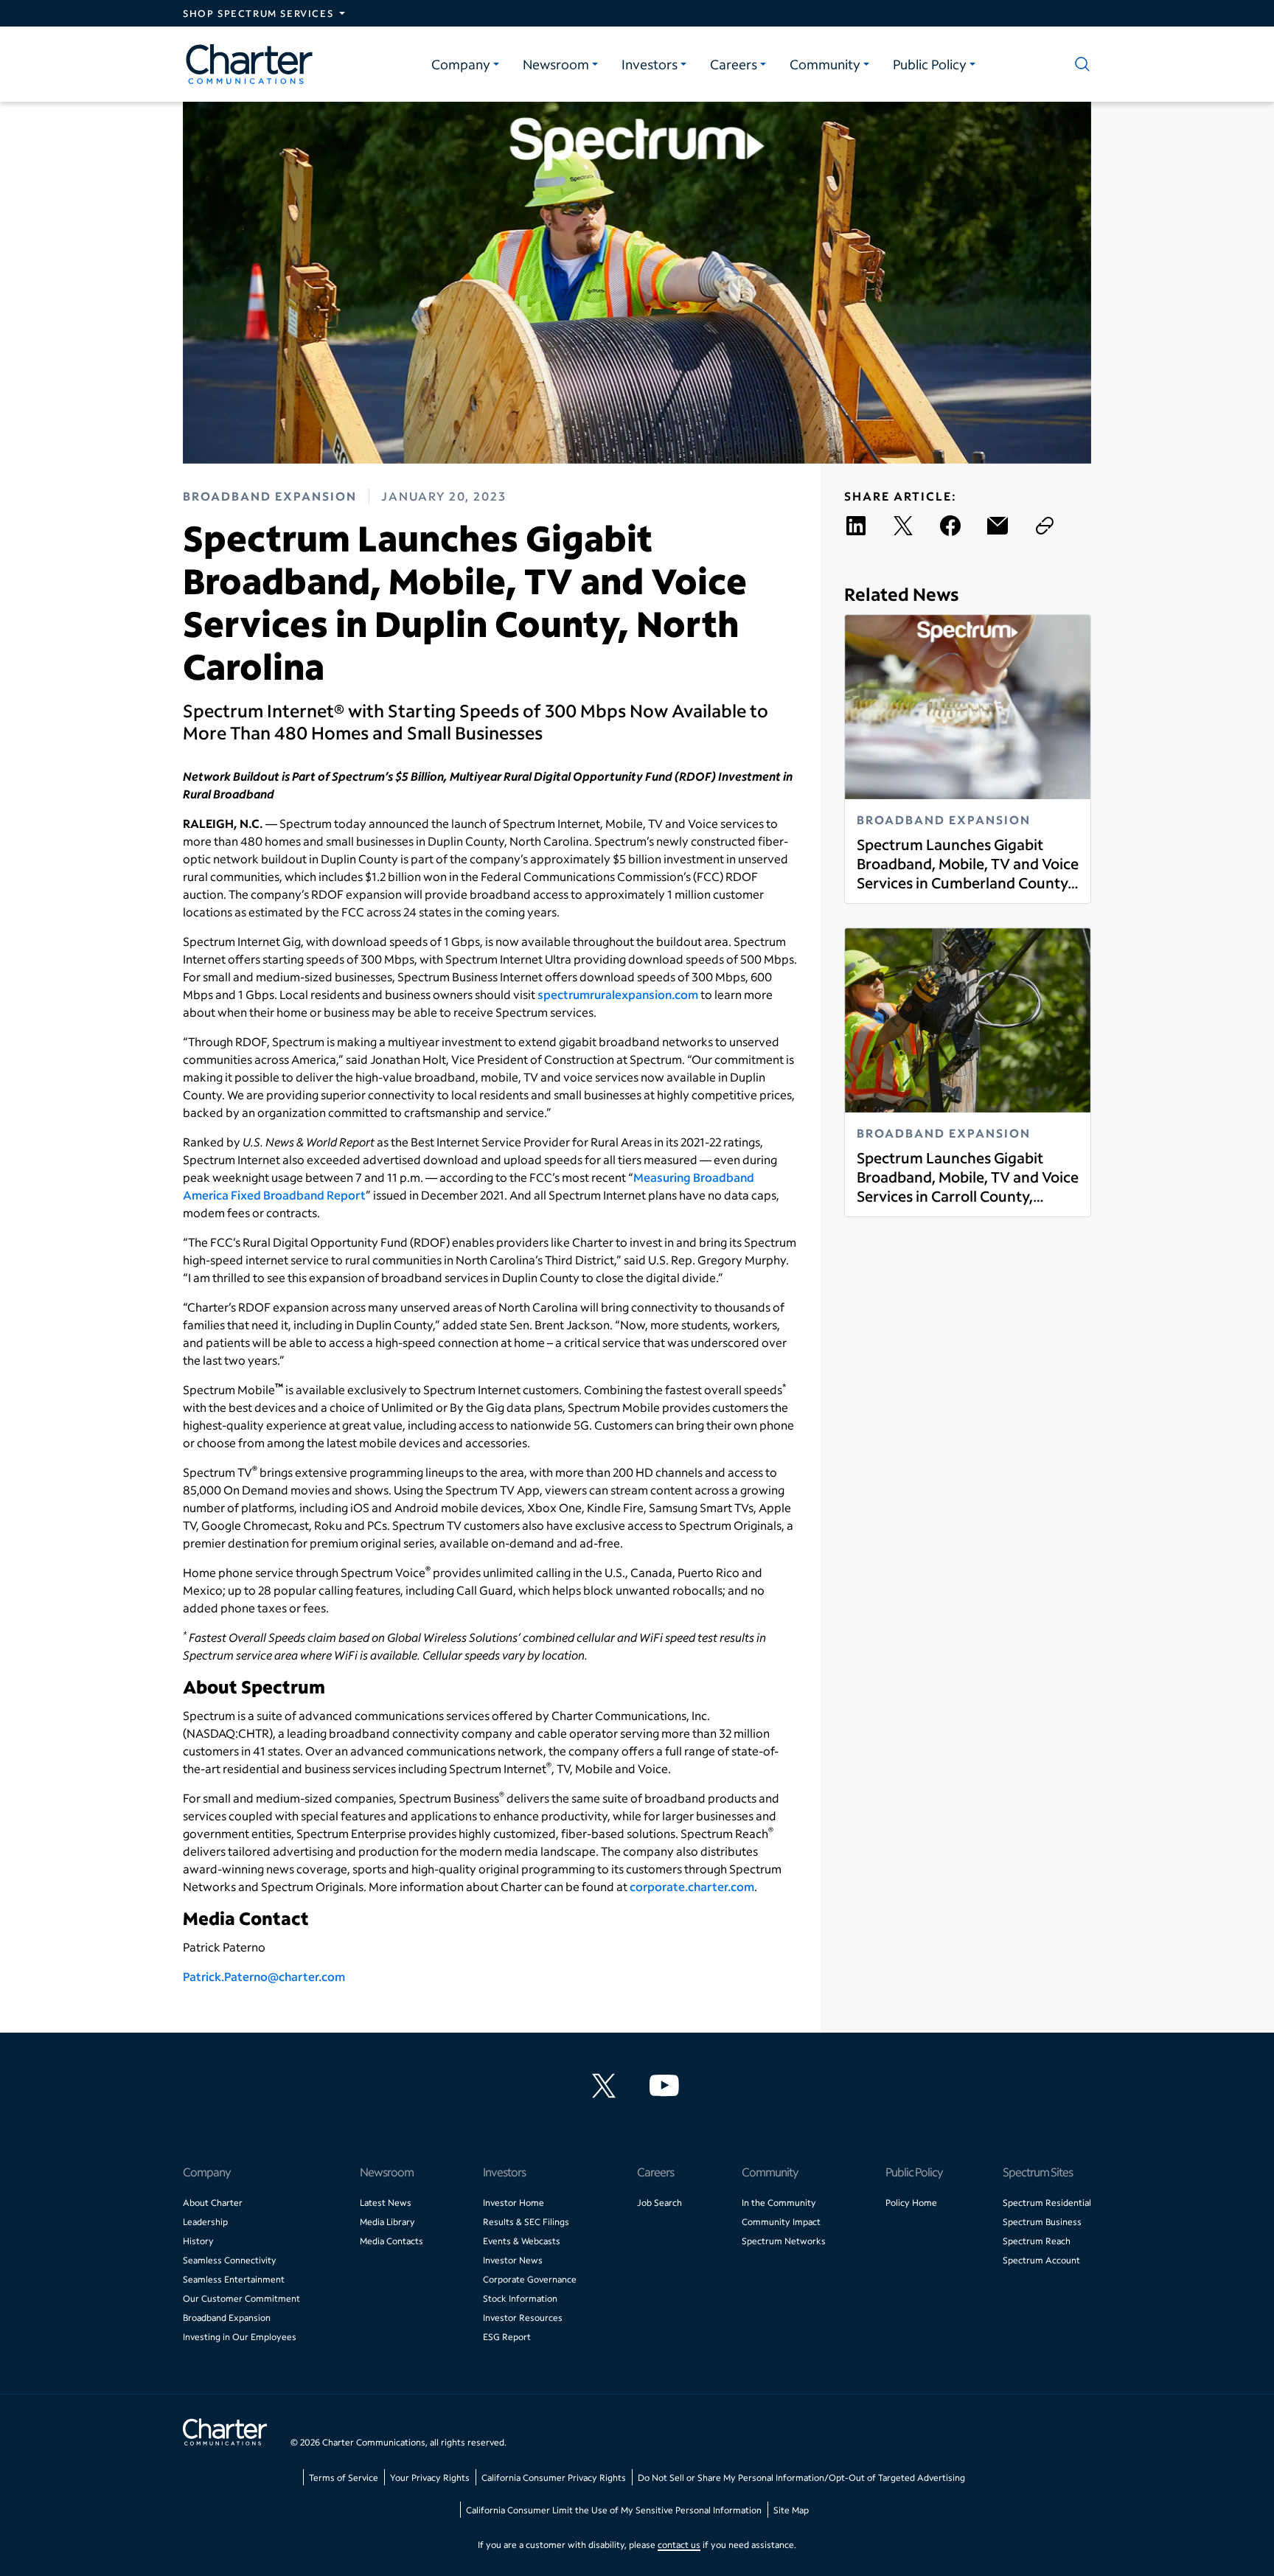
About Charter (213, 2203)
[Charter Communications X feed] (607, 2086)
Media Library (387, 2222)
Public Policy (930, 64)
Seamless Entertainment (234, 2279)
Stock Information (520, 2298)
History (198, 2241)
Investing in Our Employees (240, 2337)
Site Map (791, 2510)
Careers (734, 64)
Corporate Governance (530, 2279)
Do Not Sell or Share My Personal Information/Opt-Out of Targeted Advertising (801, 2478)
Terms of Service (344, 2478)
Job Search (659, 2203)
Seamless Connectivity (230, 2260)
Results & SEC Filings (526, 2222)
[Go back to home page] (225, 2434)
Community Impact (781, 2222)
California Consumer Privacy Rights (554, 2478)
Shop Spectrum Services (258, 13)
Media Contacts (391, 2241)
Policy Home (911, 2203)
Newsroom (556, 64)
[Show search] (1079, 64)
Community (825, 64)
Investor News (513, 2260)
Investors (650, 64)
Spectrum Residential (1047, 2203)
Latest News (386, 2203)
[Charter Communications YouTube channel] (667, 2086)
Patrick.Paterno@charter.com (264, 1976)
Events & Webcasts (522, 2241)
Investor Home (514, 2203)
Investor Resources (523, 2318)
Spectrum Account (1041, 2260)
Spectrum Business (1042, 2222)
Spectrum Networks (784, 2241)
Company (461, 64)
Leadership (205, 2222)
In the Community (779, 2203)
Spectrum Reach (1037, 2241)
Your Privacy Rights (430, 2478)
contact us (679, 2545)
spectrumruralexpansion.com (618, 994)
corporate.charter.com (692, 1886)
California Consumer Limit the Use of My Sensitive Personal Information (614, 2510)
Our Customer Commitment (241, 2298)
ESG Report (507, 2337)
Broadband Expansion (227, 2318)
